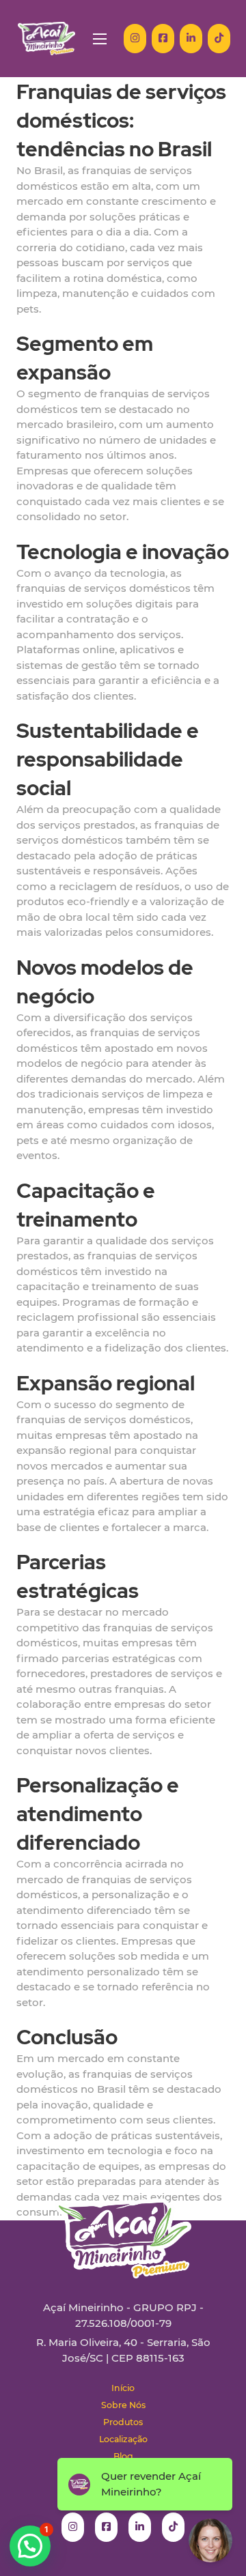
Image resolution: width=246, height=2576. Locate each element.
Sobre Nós (123, 2405)
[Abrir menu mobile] (100, 39)
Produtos (123, 2422)
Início (123, 2388)
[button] (30, 2546)
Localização (123, 2439)
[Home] (46, 39)
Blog (123, 2456)
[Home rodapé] (123, 2228)
